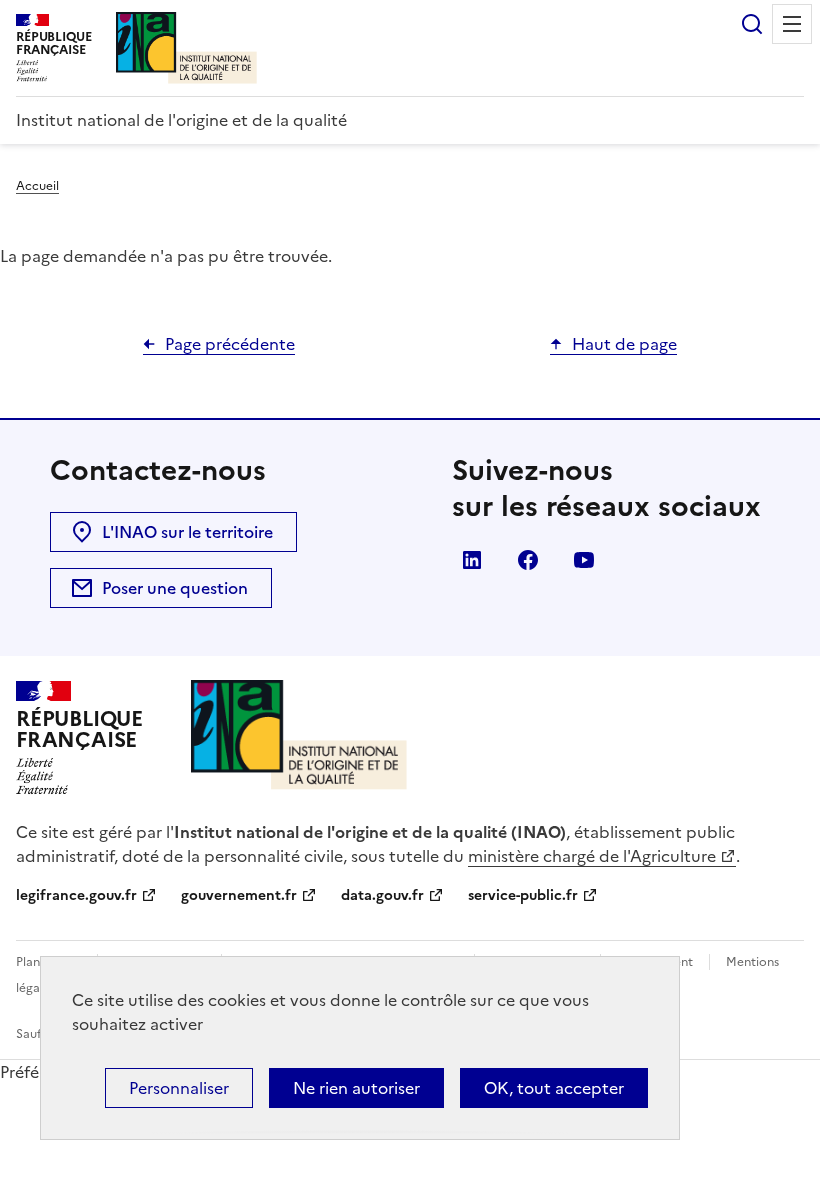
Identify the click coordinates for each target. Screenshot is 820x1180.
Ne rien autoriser (356, 1088)
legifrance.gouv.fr (76, 895)
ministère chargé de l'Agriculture (592, 856)
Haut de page (624, 344)
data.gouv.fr (382, 895)
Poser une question (175, 588)
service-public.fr (523, 895)
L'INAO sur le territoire (187, 532)
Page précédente (230, 344)
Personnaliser (179, 1088)
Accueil (37, 186)
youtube (584, 560)
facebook (528, 560)
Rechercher (752, 24)
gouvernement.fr (239, 895)
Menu (792, 24)
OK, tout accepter (554, 1088)
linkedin (472, 560)
